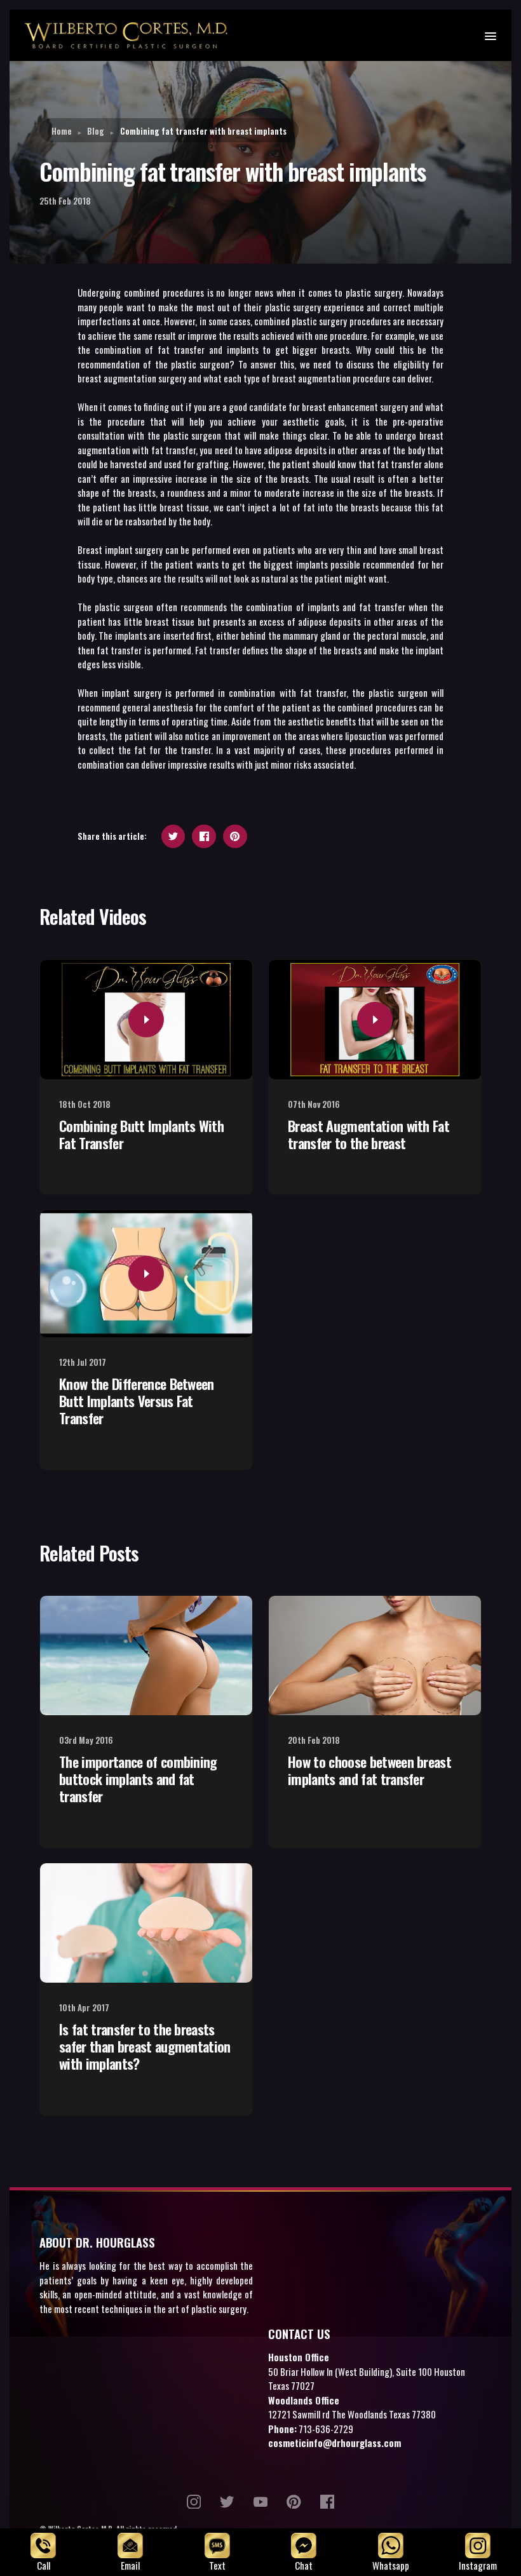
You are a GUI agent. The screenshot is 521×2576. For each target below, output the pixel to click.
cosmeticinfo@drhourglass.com (335, 2443)
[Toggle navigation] (490, 35)
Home (62, 131)
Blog (96, 131)
